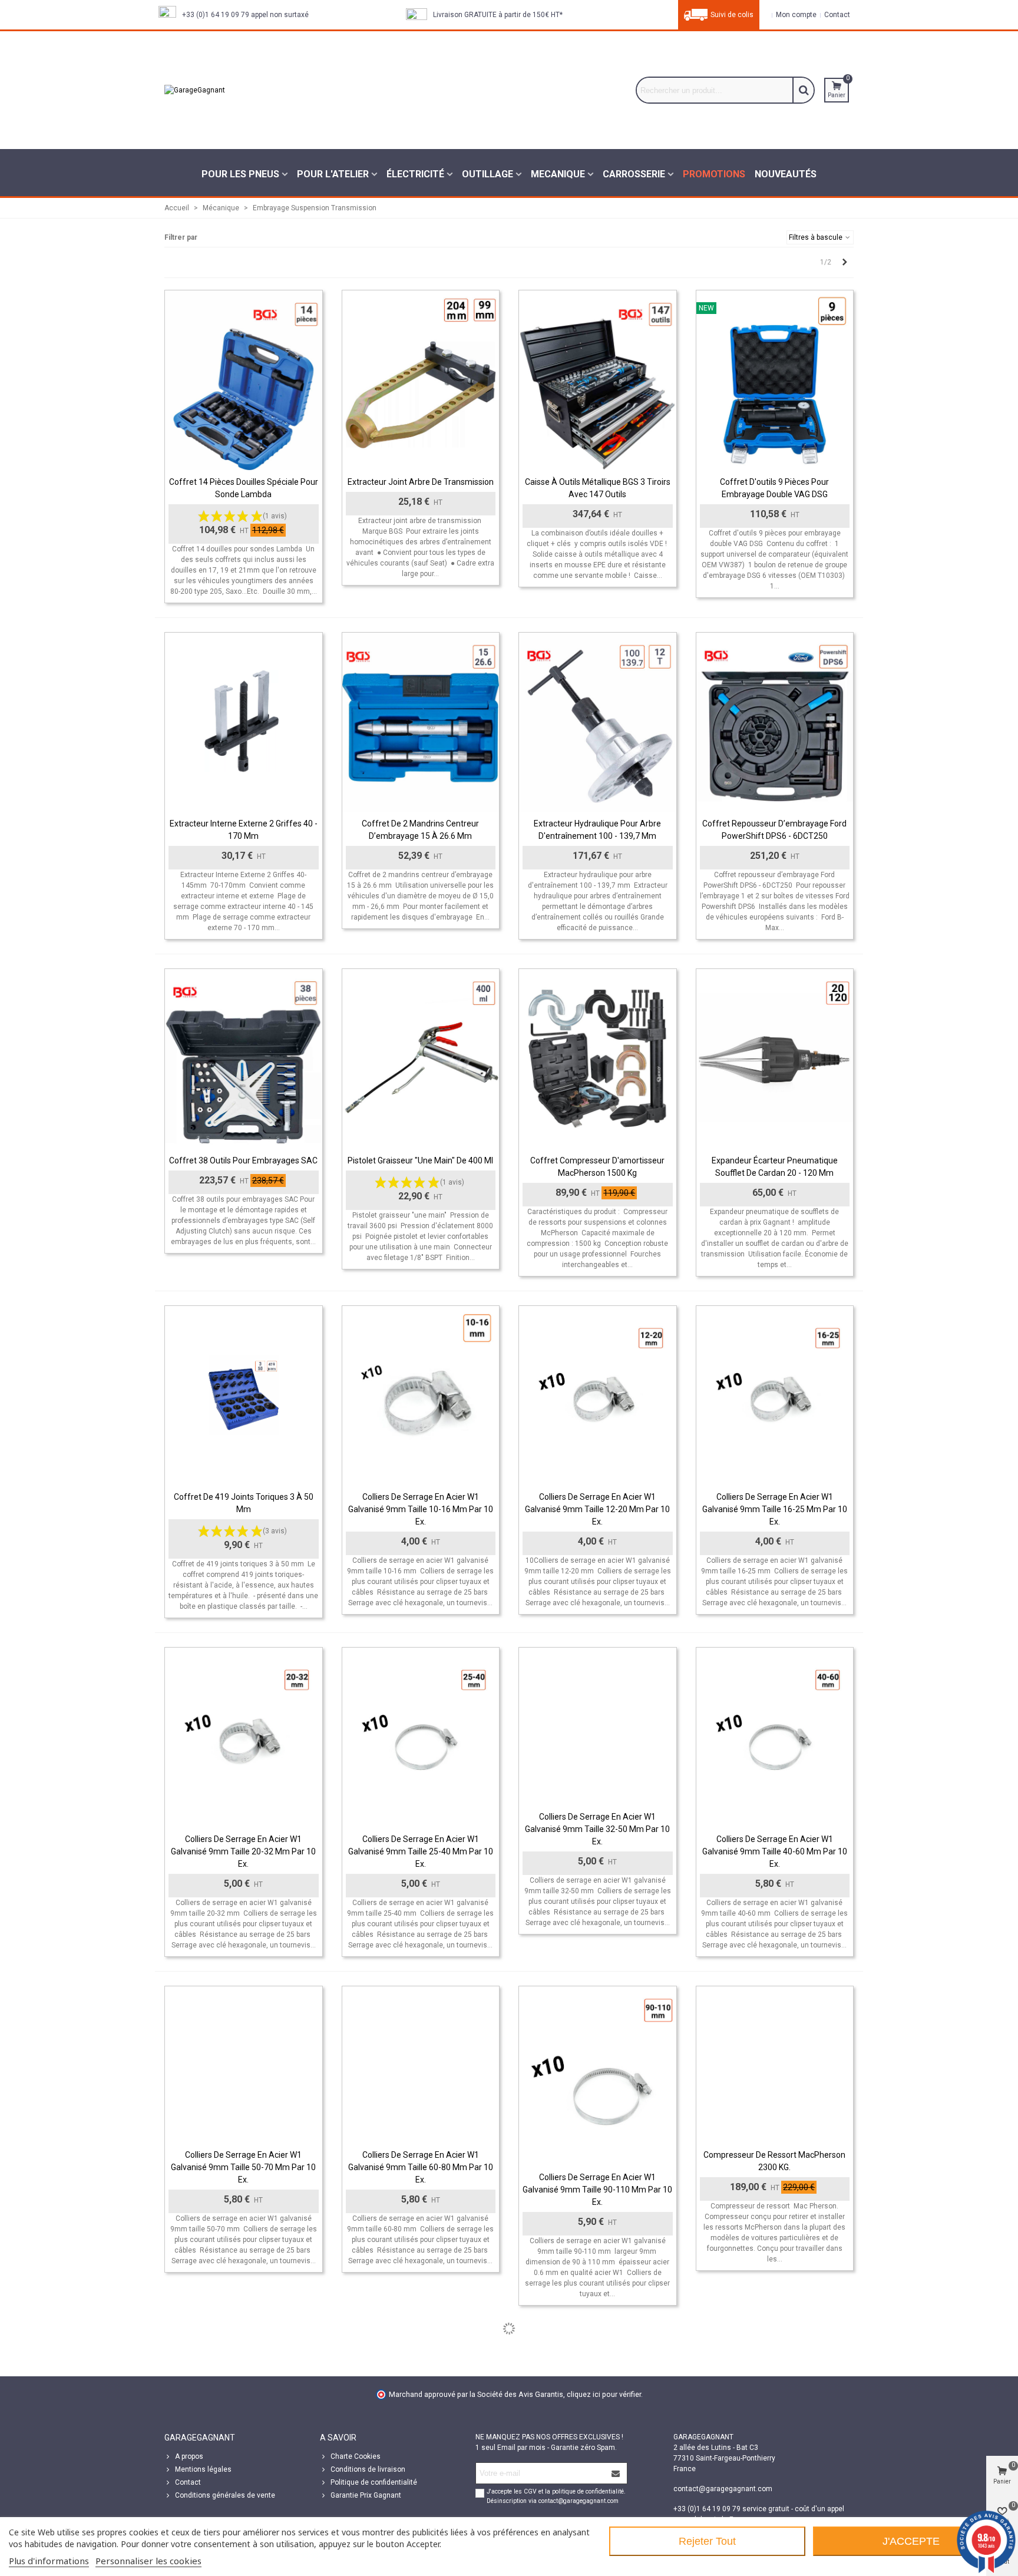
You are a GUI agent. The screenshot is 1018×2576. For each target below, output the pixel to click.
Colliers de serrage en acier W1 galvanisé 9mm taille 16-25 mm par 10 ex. (775, 1509)
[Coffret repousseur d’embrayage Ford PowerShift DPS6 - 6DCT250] (775, 722)
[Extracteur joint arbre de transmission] (421, 380)
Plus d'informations (49, 2561)
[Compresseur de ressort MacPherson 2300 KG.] (775, 2065)
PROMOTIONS (714, 174)
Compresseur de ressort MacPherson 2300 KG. (774, 2161)
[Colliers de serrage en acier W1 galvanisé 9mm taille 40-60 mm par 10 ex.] (775, 1737)
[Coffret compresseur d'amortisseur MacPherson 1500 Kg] (598, 1059)
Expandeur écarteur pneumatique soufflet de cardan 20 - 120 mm (775, 1167)
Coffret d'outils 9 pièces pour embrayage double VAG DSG (774, 488)
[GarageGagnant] (253, 90)
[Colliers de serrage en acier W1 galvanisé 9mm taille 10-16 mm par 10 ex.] (421, 1396)
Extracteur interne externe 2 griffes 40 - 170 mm (244, 830)
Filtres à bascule (817, 237)
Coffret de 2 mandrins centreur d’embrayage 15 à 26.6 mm (420, 830)
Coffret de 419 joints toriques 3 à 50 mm (244, 1503)
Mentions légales (203, 2469)
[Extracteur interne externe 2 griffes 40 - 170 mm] (244, 722)
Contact (188, 2482)
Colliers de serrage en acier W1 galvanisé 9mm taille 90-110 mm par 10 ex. (597, 2190)
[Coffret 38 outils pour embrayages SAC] (244, 1059)
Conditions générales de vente (225, 2495)
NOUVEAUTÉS (786, 174)
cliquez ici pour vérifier (604, 2394)
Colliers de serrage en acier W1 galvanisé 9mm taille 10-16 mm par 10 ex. (421, 1509)
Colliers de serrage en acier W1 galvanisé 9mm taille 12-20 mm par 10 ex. (597, 1509)
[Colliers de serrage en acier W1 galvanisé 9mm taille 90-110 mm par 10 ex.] (598, 2076)
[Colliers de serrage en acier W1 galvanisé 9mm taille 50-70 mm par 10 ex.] (244, 2065)
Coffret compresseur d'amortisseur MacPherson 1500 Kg (597, 1167)
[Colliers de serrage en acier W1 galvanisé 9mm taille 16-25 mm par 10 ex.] (775, 1396)
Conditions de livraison (368, 2469)
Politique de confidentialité (374, 2482)
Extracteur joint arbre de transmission (421, 482)
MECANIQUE (558, 174)
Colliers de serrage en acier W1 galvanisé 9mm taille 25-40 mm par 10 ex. (421, 1851)
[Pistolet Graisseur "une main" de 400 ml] (421, 1059)
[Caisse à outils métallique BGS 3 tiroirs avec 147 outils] (598, 380)
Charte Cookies (356, 2456)
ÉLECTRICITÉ (415, 174)
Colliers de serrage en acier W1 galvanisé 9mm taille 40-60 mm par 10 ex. (775, 1851)
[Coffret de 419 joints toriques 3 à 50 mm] (244, 1396)
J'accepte (911, 2541)
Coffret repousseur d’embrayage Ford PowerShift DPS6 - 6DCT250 (774, 830)
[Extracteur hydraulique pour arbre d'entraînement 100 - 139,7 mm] (598, 722)
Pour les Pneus (240, 174)
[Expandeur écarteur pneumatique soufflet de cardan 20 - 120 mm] (775, 1059)
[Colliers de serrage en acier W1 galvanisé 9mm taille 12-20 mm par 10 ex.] (598, 1396)
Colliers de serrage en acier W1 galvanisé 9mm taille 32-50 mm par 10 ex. (597, 1829)
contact (836, 15)
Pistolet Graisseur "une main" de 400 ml (420, 1160)
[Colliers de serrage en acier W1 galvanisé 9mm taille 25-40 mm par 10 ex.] (421, 1737)
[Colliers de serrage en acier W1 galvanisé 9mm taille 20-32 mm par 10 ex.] (244, 1737)
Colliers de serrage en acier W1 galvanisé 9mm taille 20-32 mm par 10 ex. (243, 1851)
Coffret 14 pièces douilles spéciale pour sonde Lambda (244, 488)
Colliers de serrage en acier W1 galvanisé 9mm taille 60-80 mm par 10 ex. (421, 2167)
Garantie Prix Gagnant (366, 2495)
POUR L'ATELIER (333, 174)
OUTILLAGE (487, 174)
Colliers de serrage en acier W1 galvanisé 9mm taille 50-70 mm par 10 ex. (243, 2167)
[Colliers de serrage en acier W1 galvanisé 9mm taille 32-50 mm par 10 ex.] (598, 1726)
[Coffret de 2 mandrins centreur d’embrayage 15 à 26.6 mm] (421, 722)
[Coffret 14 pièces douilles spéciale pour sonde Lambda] (244, 380)
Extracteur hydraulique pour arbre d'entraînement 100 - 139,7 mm (597, 830)
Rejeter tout (707, 2541)
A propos (189, 2456)
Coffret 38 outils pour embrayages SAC (243, 1160)
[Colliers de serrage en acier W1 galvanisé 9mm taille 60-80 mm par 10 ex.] (421, 2065)
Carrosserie (634, 174)
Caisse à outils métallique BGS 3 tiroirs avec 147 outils (598, 488)
